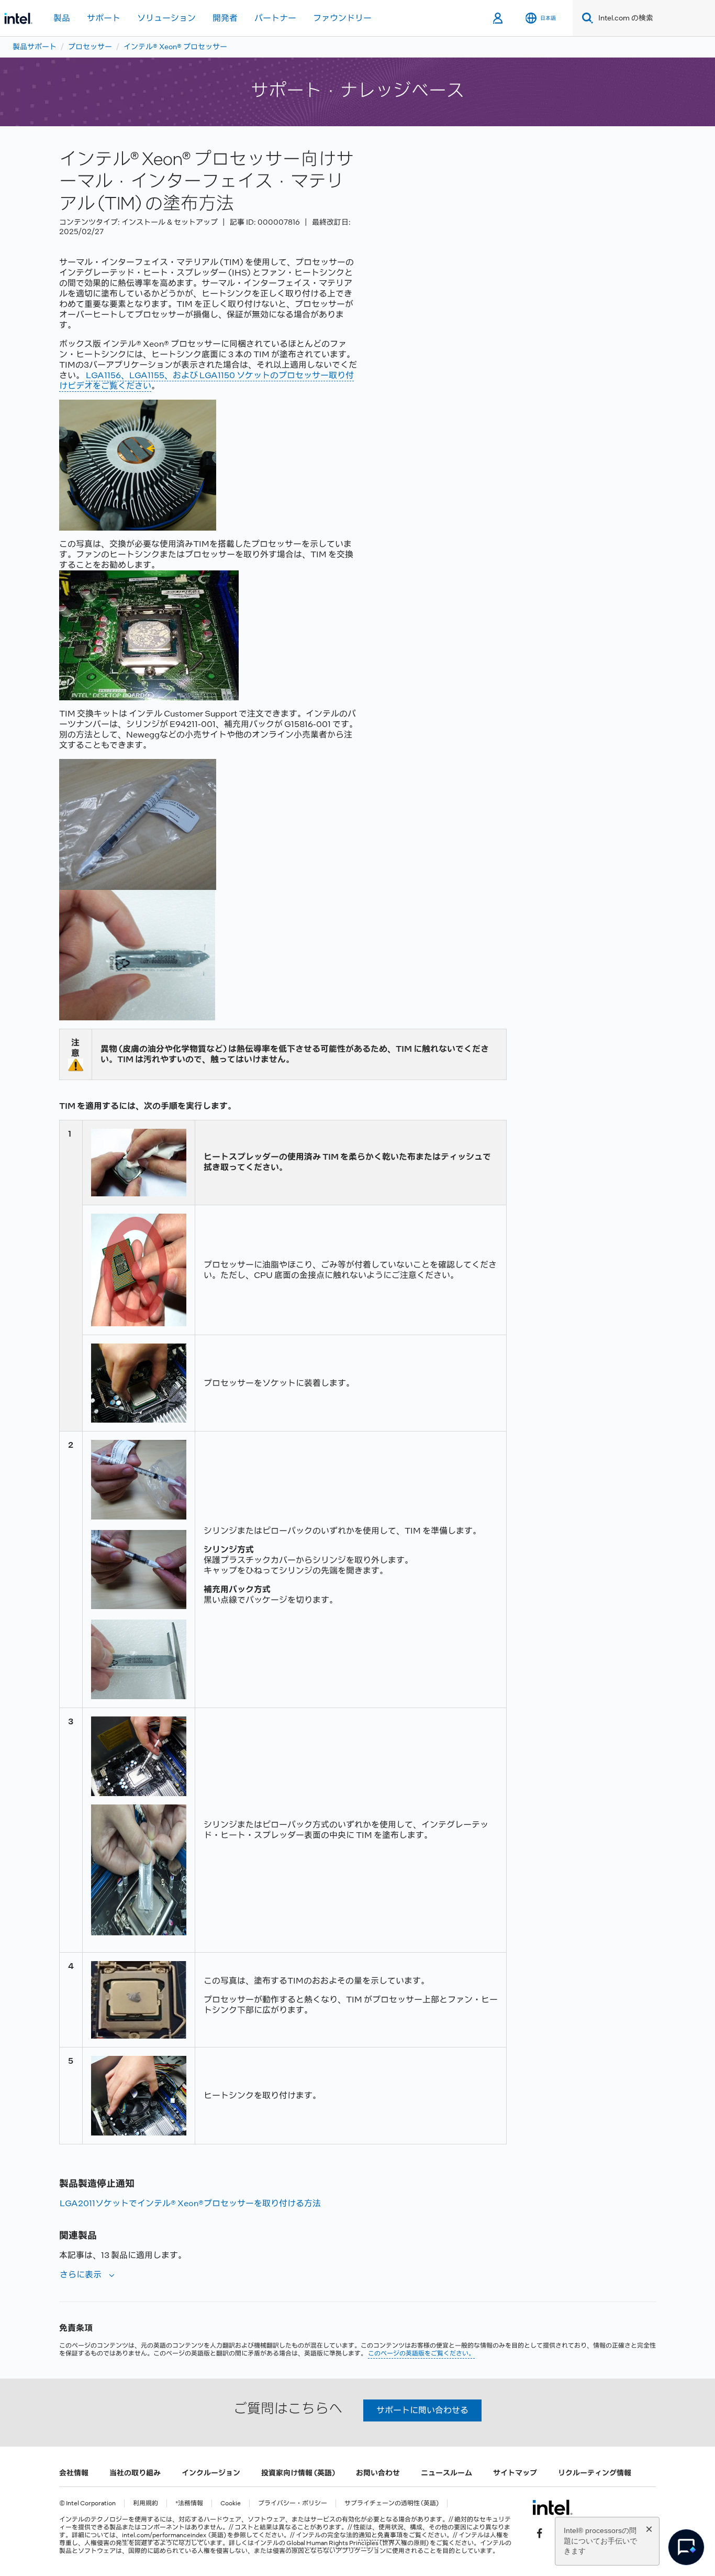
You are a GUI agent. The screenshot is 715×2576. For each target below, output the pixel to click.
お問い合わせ (378, 2473)
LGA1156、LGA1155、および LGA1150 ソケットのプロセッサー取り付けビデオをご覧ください (206, 381)
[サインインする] (499, 18)
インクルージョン (211, 2473)
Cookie (231, 2503)
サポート (104, 18)
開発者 (225, 18)
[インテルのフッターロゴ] (552, 2507)
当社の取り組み (135, 2473)
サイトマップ (515, 2473)
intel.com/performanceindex (164, 2535)
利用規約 (146, 2503)
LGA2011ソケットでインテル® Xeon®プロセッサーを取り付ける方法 (190, 2203)
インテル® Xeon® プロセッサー (175, 47)
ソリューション (166, 18)
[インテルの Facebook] (540, 2533)
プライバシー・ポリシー (293, 2503)
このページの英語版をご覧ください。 (421, 2353)
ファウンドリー (342, 18)
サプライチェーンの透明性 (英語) (392, 2503)
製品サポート (35, 47)
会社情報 (74, 2473)
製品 (62, 18)
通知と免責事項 (381, 2535)
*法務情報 (189, 2503)
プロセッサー (90, 47)
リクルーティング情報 (595, 2473)
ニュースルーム (446, 2473)
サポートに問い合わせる (422, 2410)
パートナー (275, 18)
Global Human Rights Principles (332, 2543)
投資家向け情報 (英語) (298, 2473)
